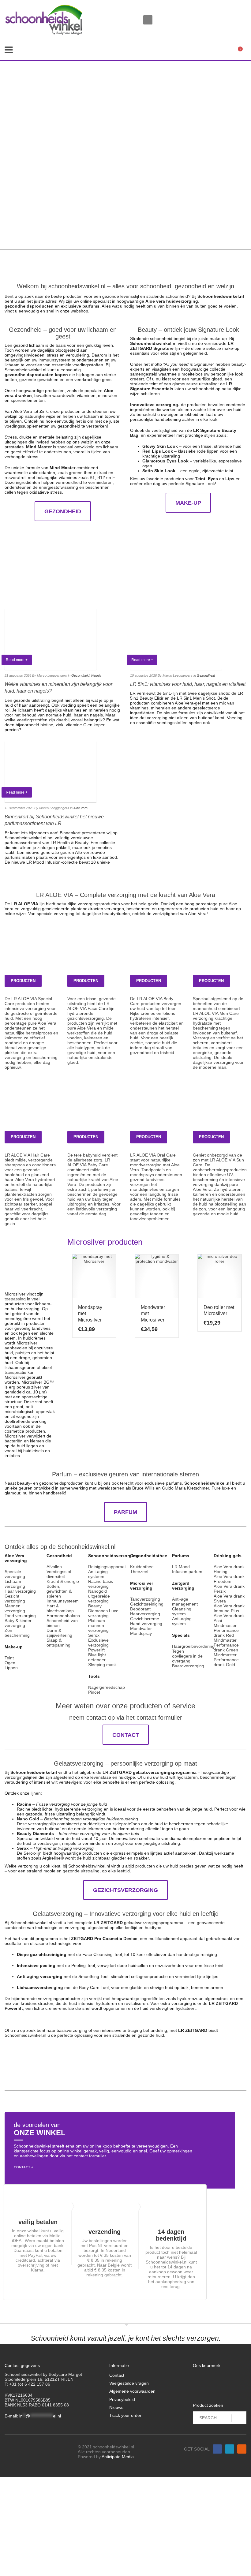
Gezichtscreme (145, 1619)
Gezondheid (80, 675)
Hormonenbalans (63, 1616)
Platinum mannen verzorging (98, 1625)
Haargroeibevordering (193, 1646)
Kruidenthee (142, 1567)
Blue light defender (97, 1657)
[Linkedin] (230, 2449)
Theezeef (139, 1572)
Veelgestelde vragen (129, 2383)
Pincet (94, 1692)
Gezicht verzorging (15, 1598)
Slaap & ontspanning (58, 1643)
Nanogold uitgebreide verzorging (99, 1596)
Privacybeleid (122, 2399)
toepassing (15, 1299)
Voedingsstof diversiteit (59, 1574)
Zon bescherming (17, 1633)
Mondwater (141, 1628)
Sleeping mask (102, 1665)
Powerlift (96, 1650)
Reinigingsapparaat (107, 1567)
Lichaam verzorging (15, 1584)
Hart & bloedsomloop (60, 1608)
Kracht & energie (63, 1581)
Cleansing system (182, 1611)
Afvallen (54, 1567)
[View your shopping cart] (242, 50)
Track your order (125, 2415)
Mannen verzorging (15, 1608)
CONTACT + (23, 2167)
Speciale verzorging (15, 1574)
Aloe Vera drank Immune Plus (229, 1608)
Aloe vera (81, 808)
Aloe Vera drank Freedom (229, 1579)
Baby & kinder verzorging (18, 1623)
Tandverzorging (145, 1599)
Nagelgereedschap (107, 1687)
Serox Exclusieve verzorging (98, 1640)
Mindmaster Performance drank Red (226, 1630)
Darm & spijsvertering (59, 1633)
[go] (239, 2418)
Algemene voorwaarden (132, 2391)
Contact (117, 2375)
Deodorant (140, 1609)
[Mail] (223, 12)
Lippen (11, 1668)
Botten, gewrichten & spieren (59, 1591)
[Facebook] (233, 12)
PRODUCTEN (23, 981)
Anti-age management (185, 1602)
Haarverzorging (145, 1614)
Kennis (96, 675)
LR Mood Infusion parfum (187, 1569)
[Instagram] (242, 12)
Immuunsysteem (63, 1601)
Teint (9, 1658)
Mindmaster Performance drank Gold (226, 1660)
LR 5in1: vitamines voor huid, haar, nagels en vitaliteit (188, 684)
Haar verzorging (20, 1591)
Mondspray (141, 1633)
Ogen (10, 1663)
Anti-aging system (182, 1621)
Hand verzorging (146, 1624)
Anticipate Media (118, 2457)
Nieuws (116, 2407)
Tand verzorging (20, 1616)
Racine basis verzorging (101, 1584)
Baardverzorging (188, 1666)
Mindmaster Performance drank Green (226, 1645)
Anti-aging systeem (98, 1574)
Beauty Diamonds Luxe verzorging (103, 1611)
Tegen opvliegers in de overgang (187, 1656)
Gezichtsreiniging (147, 1604)
